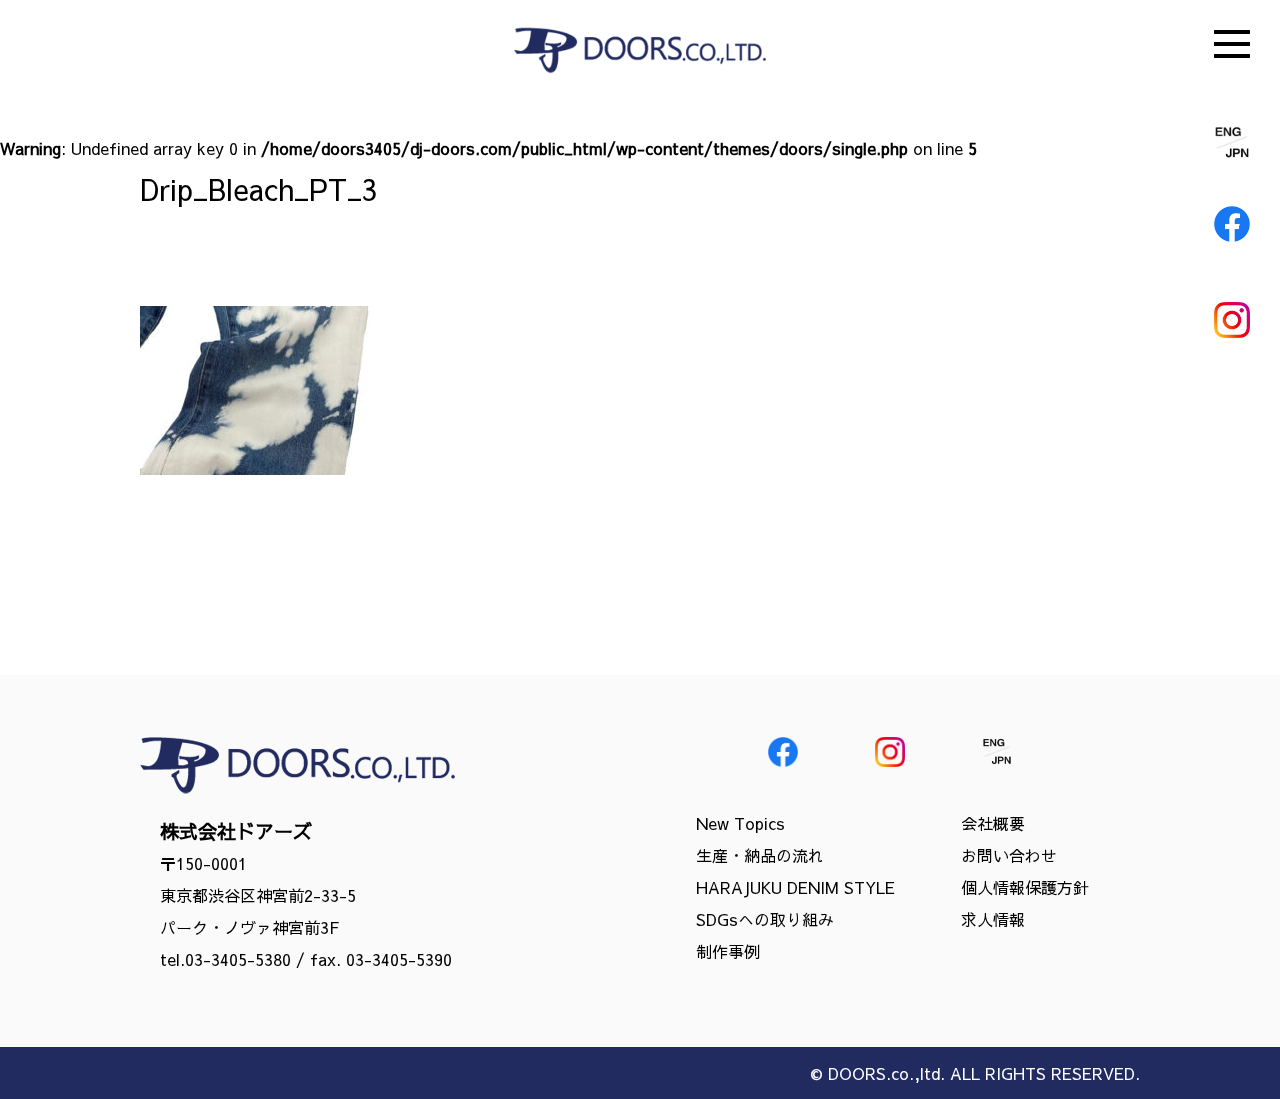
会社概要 (993, 823)
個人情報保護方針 (1025, 887)
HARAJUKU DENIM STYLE (795, 887)
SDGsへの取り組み (765, 919)
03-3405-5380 (238, 959)
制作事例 (728, 951)
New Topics (740, 823)
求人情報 (993, 919)
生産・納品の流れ (760, 855)
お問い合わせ (1009, 855)
